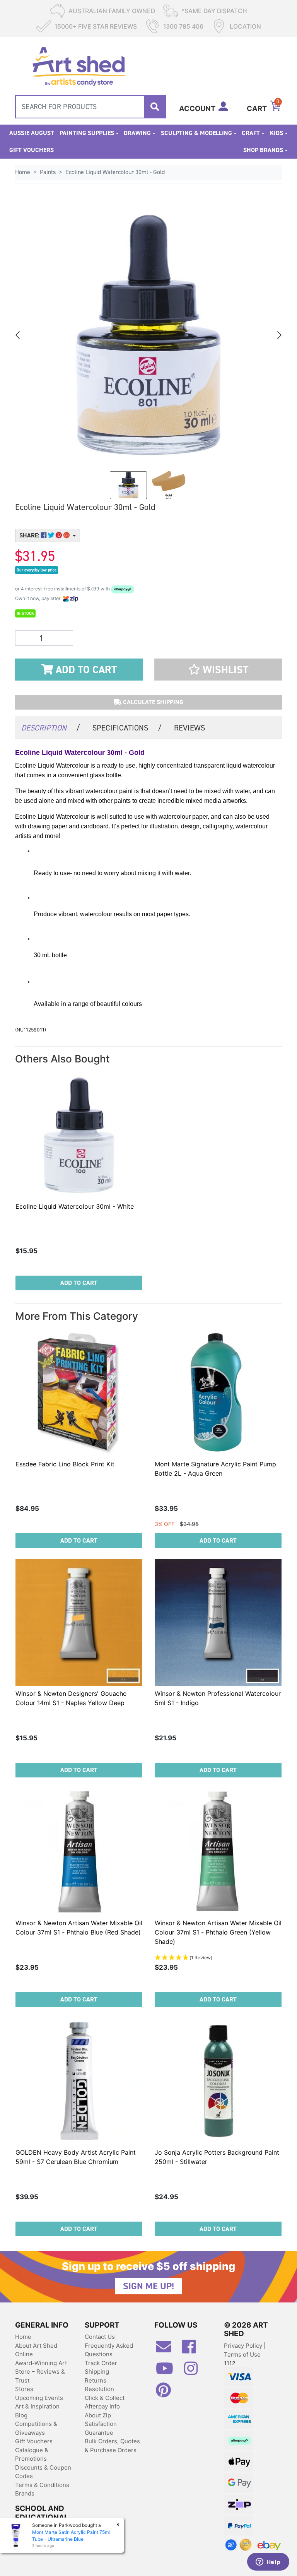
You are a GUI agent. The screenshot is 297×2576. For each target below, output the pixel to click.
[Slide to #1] (128, 485)
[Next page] (279, 335)
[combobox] (90, 107)
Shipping (97, 2372)
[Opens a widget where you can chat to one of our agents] (268, 2562)
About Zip (98, 2415)
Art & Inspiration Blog (37, 2411)
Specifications (127, 728)
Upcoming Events (39, 2398)
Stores (24, 2389)
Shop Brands (263, 150)
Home (23, 2337)
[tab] (51, 727)
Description (51, 728)
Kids (277, 133)
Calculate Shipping (152, 702)
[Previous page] (18, 335)
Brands (25, 2493)
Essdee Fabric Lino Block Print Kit (65, 1464)
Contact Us (100, 2337)
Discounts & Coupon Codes (43, 2472)
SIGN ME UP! (148, 2286)
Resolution (99, 2389)
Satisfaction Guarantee (101, 2428)
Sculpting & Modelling (196, 133)
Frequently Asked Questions (109, 2350)
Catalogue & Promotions (32, 2455)
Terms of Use (242, 2354)
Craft (251, 133)
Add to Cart (85, 670)
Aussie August (32, 133)
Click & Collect (105, 2398)
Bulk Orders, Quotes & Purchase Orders (112, 2446)
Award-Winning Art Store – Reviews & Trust (41, 2372)
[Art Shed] (79, 66)
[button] (218, 670)
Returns (96, 2380)
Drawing (137, 133)
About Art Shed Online (36, 2350)
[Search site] (155, 107)
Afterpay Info (102, 2406)
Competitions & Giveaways (36, 2428)
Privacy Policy (244, 2346)
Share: (30, 535)
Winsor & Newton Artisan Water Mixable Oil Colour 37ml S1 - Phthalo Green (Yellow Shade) (218, 1932)
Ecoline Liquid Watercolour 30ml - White (75, 1206)
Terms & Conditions (42, 2485)
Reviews (189, 728)
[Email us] (167, 2350)
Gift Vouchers (32, 150)
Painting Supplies (87, 133)
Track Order (101, 2363)
